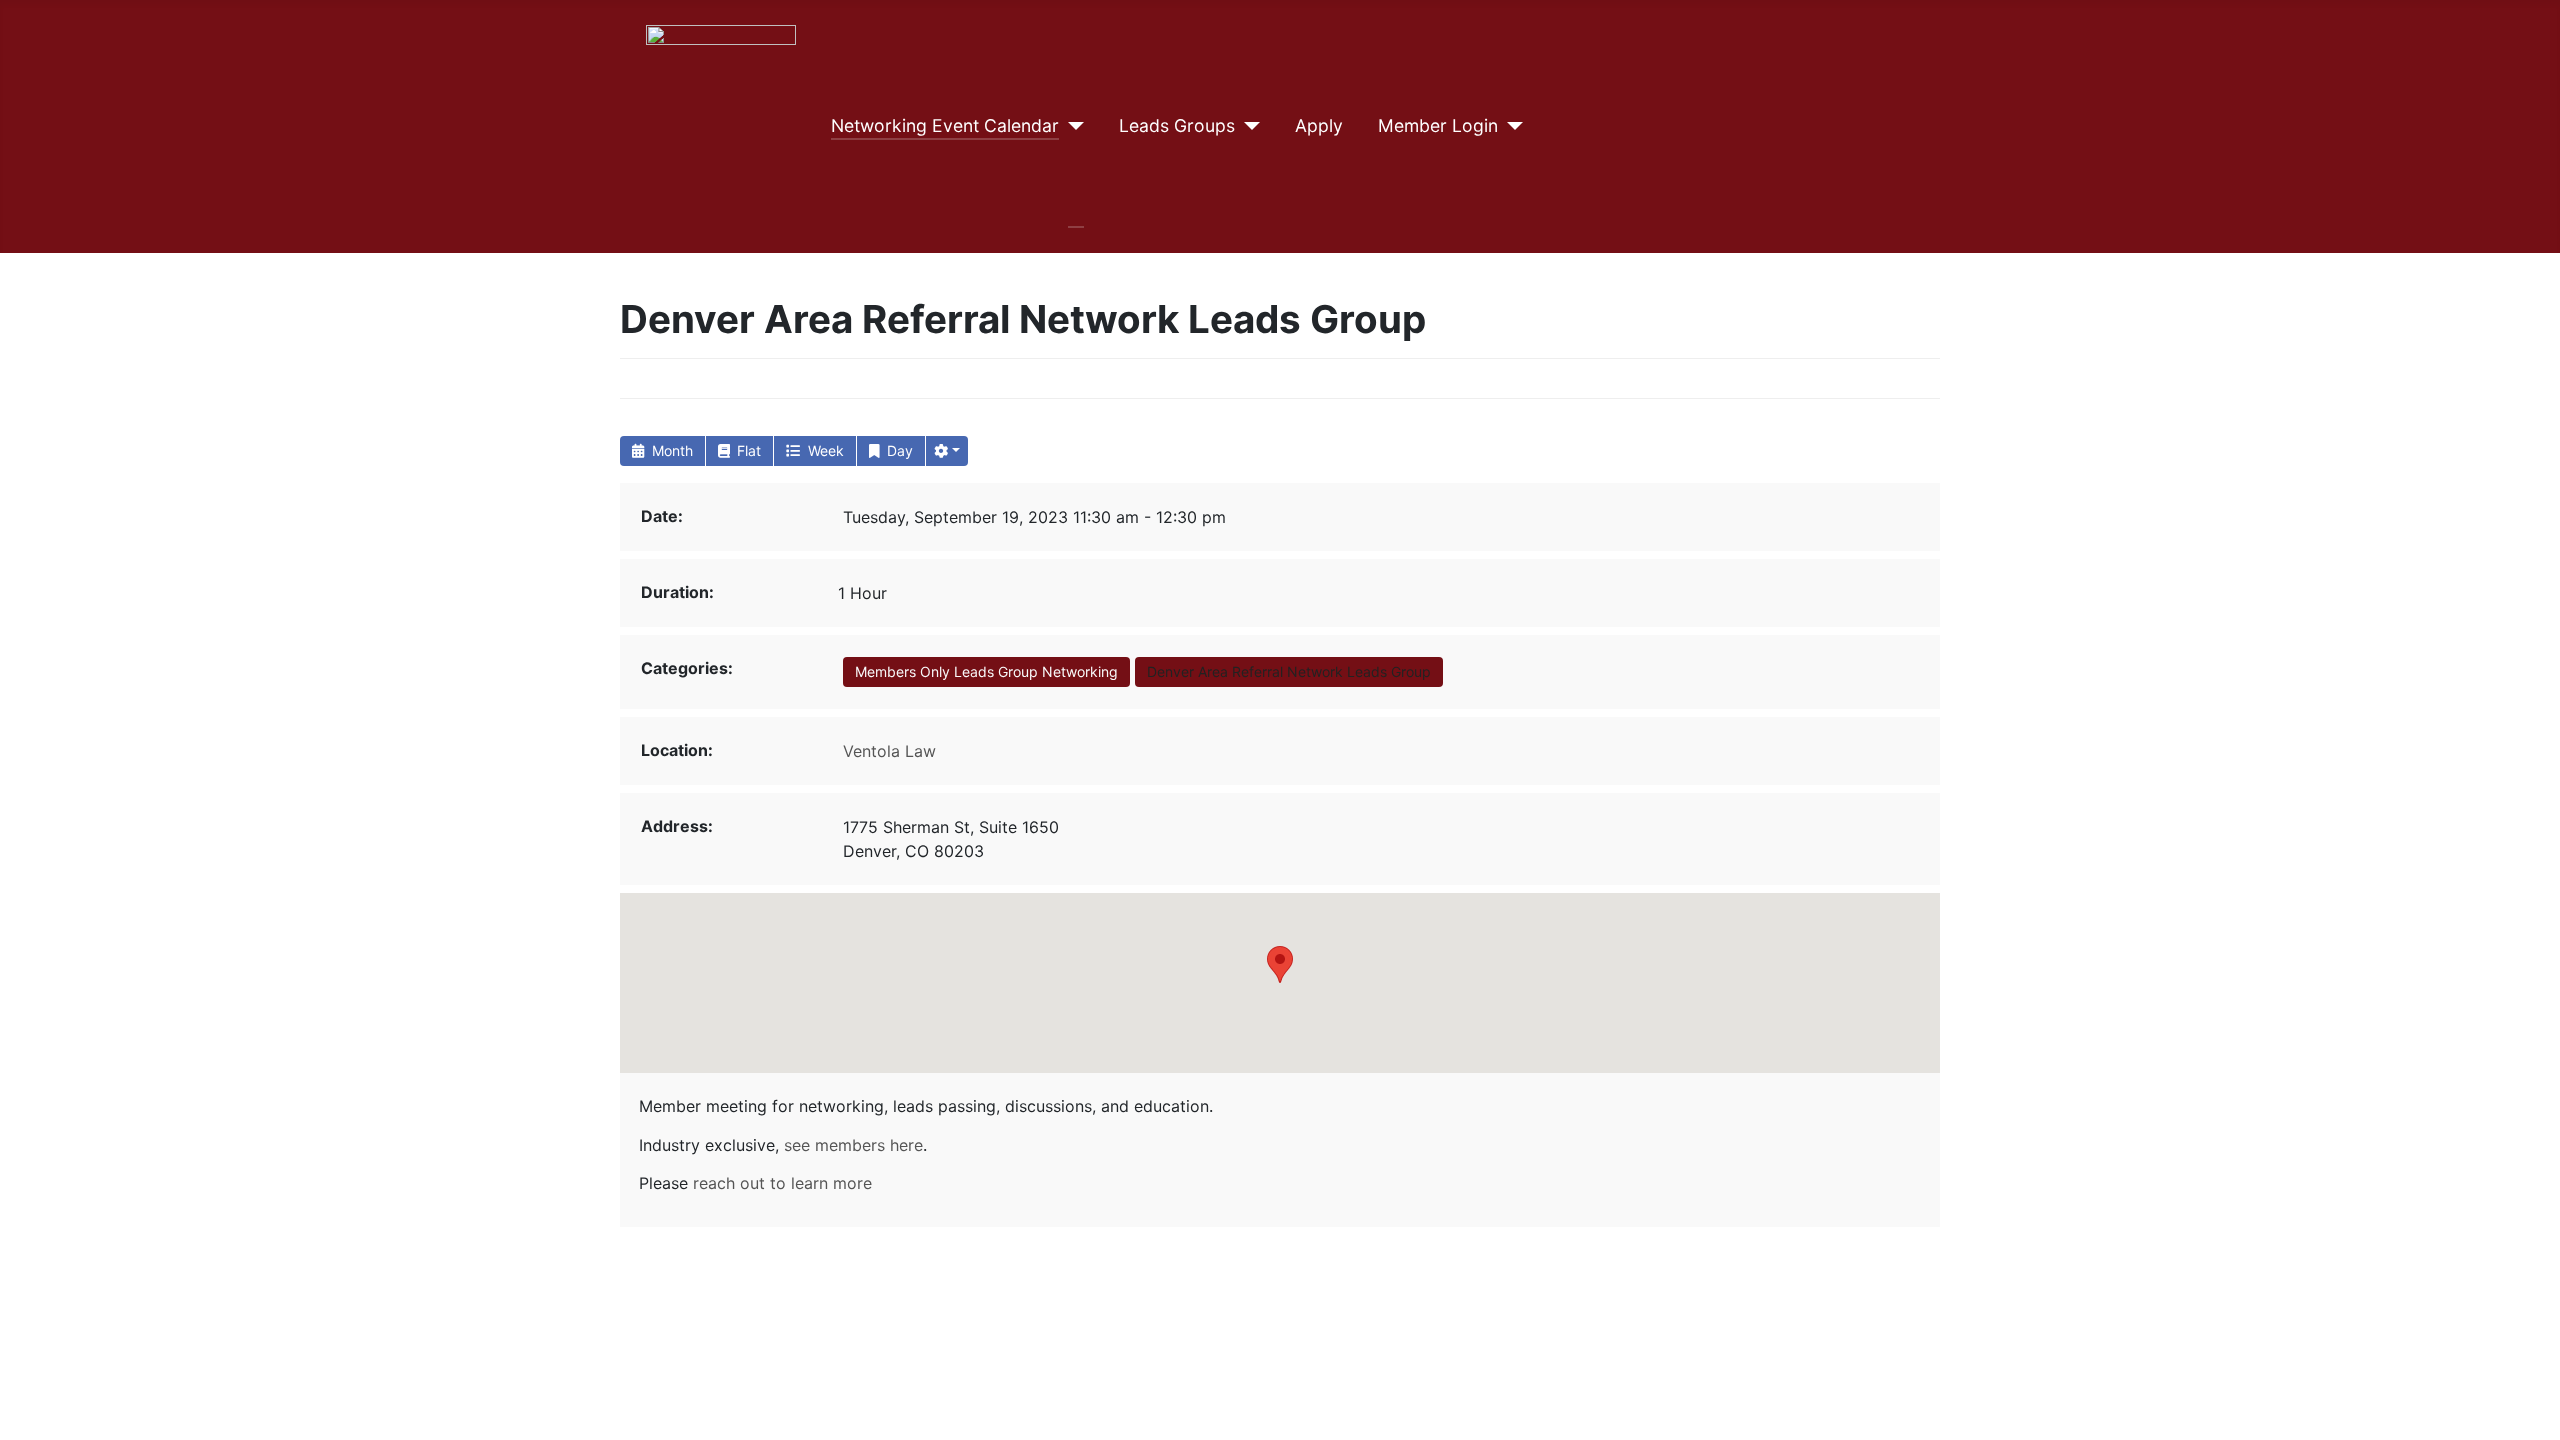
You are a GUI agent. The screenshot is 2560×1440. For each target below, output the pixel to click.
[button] (947, 451)
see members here (853, 1145)
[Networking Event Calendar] (1071, 126)
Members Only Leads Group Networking (986, 671)
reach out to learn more (782, 1183)
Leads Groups (1177, 125)
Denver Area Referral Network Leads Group (1289, 671)
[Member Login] (1510, 126)
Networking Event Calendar (945, 125)
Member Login (1438, 125)
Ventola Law (889, 751)
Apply (1319, 125)
